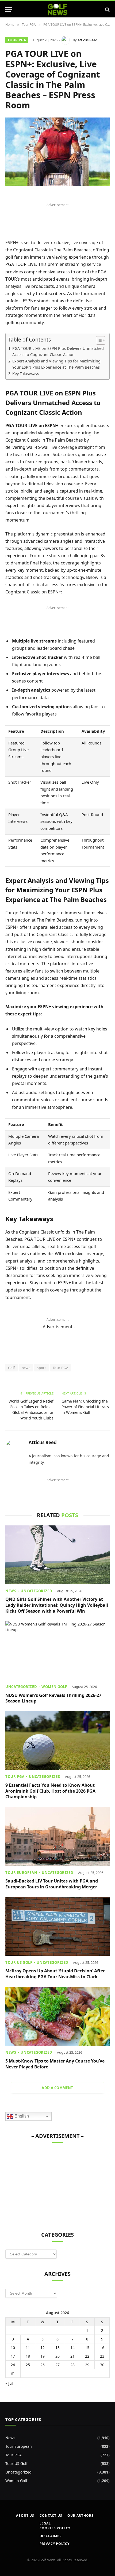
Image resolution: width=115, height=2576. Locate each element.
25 (28, 2365)
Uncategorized (18, 2472)
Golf (11, 1368)
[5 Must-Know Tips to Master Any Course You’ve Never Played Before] (57, 2016)
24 (13, 2365)
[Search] (107, 10)
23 (102, 2356)
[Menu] (9, 10)
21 (72, 2356)
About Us (25, 2516)
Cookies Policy (55, 2528)
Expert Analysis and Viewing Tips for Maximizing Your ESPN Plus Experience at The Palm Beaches (56, 364)
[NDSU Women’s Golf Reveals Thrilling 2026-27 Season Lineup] (57, 1651)
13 (57, 2348)
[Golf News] (58, 10)
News (10, 2438)
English (21, 2116)
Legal (45, 2523)
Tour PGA (17, 40)
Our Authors (80, 2516)
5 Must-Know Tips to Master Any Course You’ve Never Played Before (55, 2064)
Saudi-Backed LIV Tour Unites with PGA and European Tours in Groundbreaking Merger (52, 1884)
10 (13, 2348)
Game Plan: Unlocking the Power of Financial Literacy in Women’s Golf (85, 1407)
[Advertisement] (45, 2184)
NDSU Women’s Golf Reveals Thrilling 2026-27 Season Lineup (53, 1698)
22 (87, 2356)
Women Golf (16, 2481)
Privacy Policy (55, 2544)
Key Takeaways (26, 374)
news (26, 1368)
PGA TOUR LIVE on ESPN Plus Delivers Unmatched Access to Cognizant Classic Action (58, 351)
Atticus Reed (87, 40)
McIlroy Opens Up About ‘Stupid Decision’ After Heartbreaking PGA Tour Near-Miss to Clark (55, 1974)
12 (43, 2348)
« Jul (9, 2383)
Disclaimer (51, 2536)
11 (28, 2348)
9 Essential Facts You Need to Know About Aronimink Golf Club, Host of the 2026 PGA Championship (50, 1791)
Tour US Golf (16, 2463)
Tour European (19, 2446)
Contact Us (51, 2516)
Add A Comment (57, 2088)
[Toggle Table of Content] (98, 340)
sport (41, 1368)
